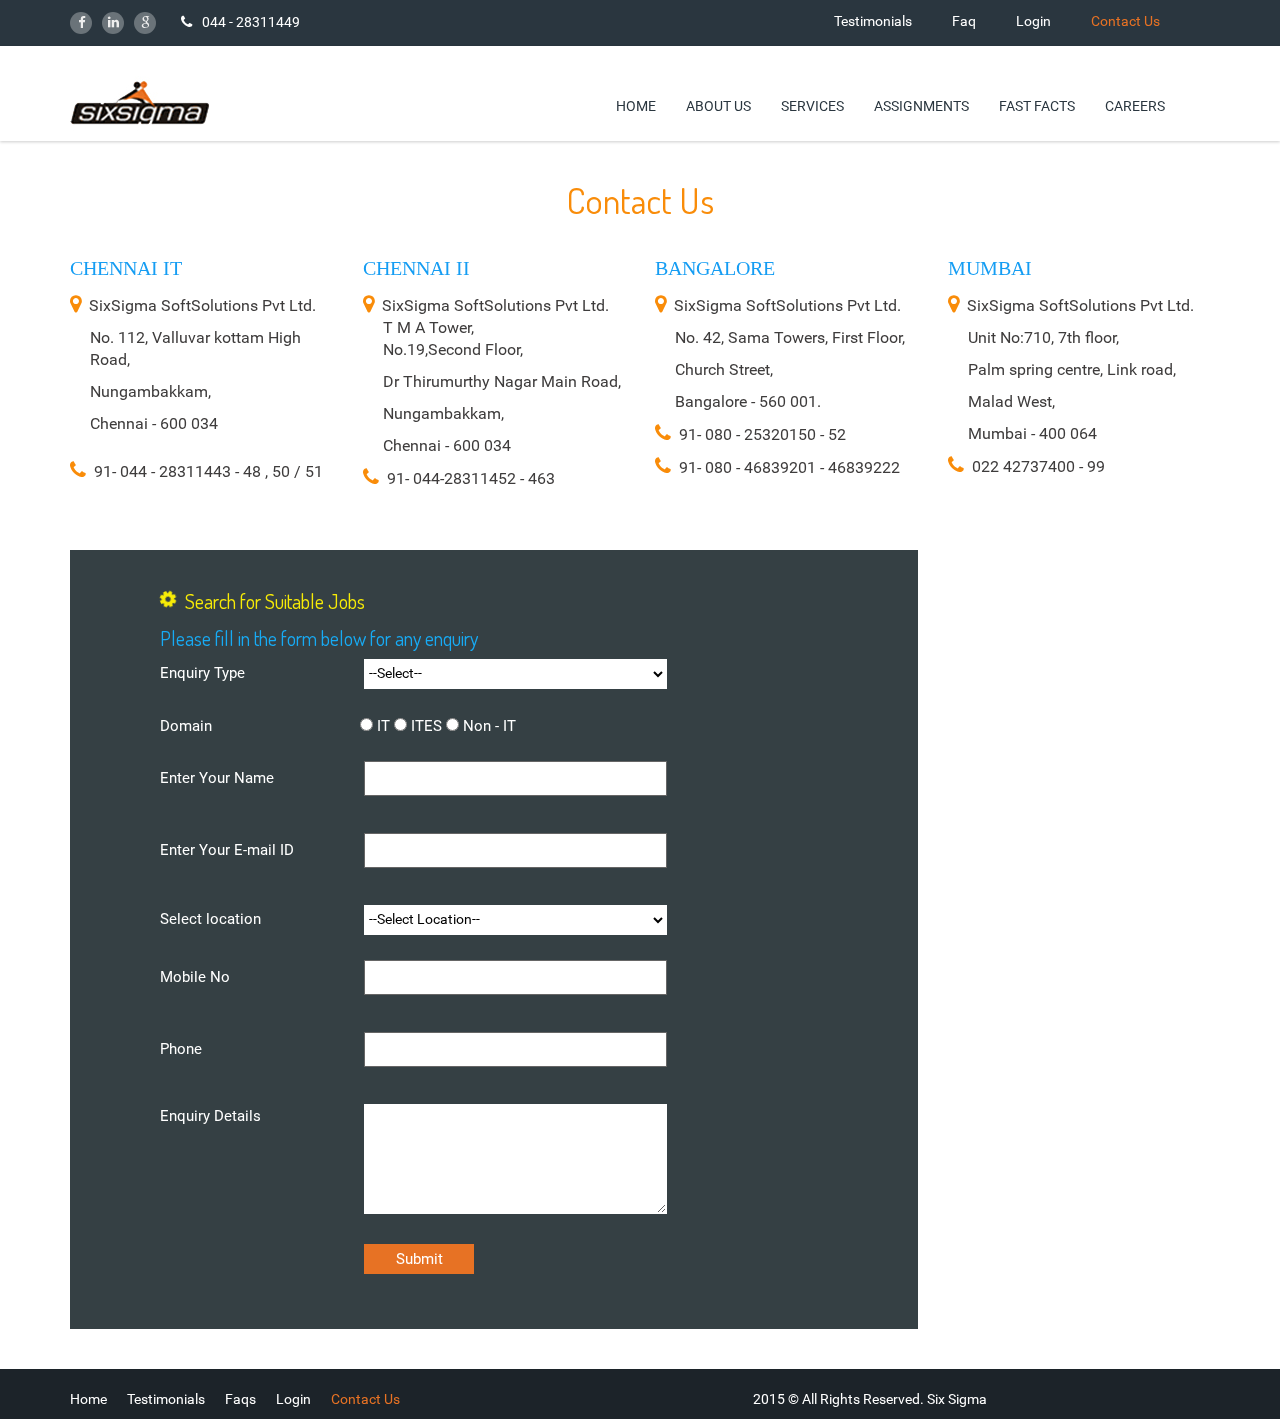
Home (636, 105)
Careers (1135, 105)
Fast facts (1037, 105)
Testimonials (873, 20)
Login (1033, 20)
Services (812, 105)
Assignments (921, 105)
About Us (718, 105)
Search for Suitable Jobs (275, 601)
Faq (964, 20)
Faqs (240, 1399)
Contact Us (1125, 20)
